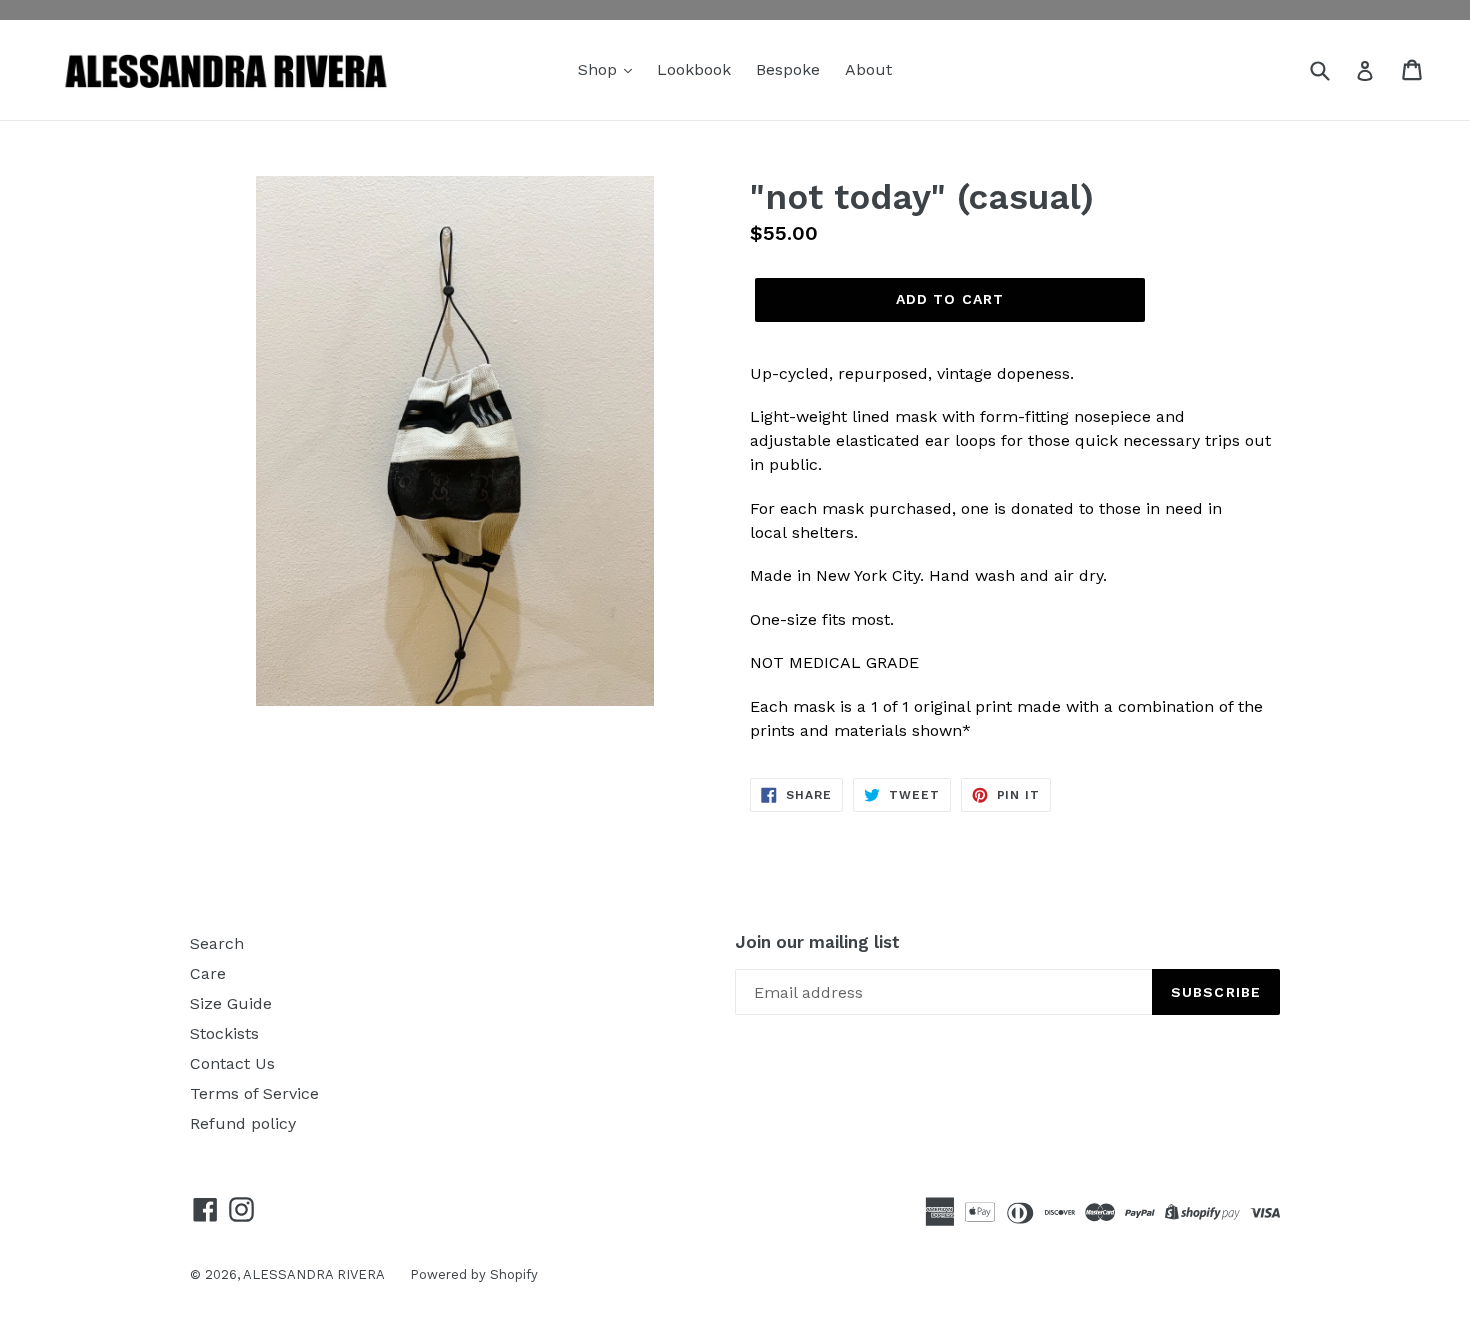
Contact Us (232, 1063)
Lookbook (694, 69)
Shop (600, 69)
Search (217, 943)
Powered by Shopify (474, 1274)
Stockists (224, 1033)
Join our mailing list (817, 942)
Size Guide (231, 1003)
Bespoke (788, 69)
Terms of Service (254, 1093)
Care (208, 973)
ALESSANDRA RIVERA (314, 1274)
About (868, 69)
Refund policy (243, 1123)
